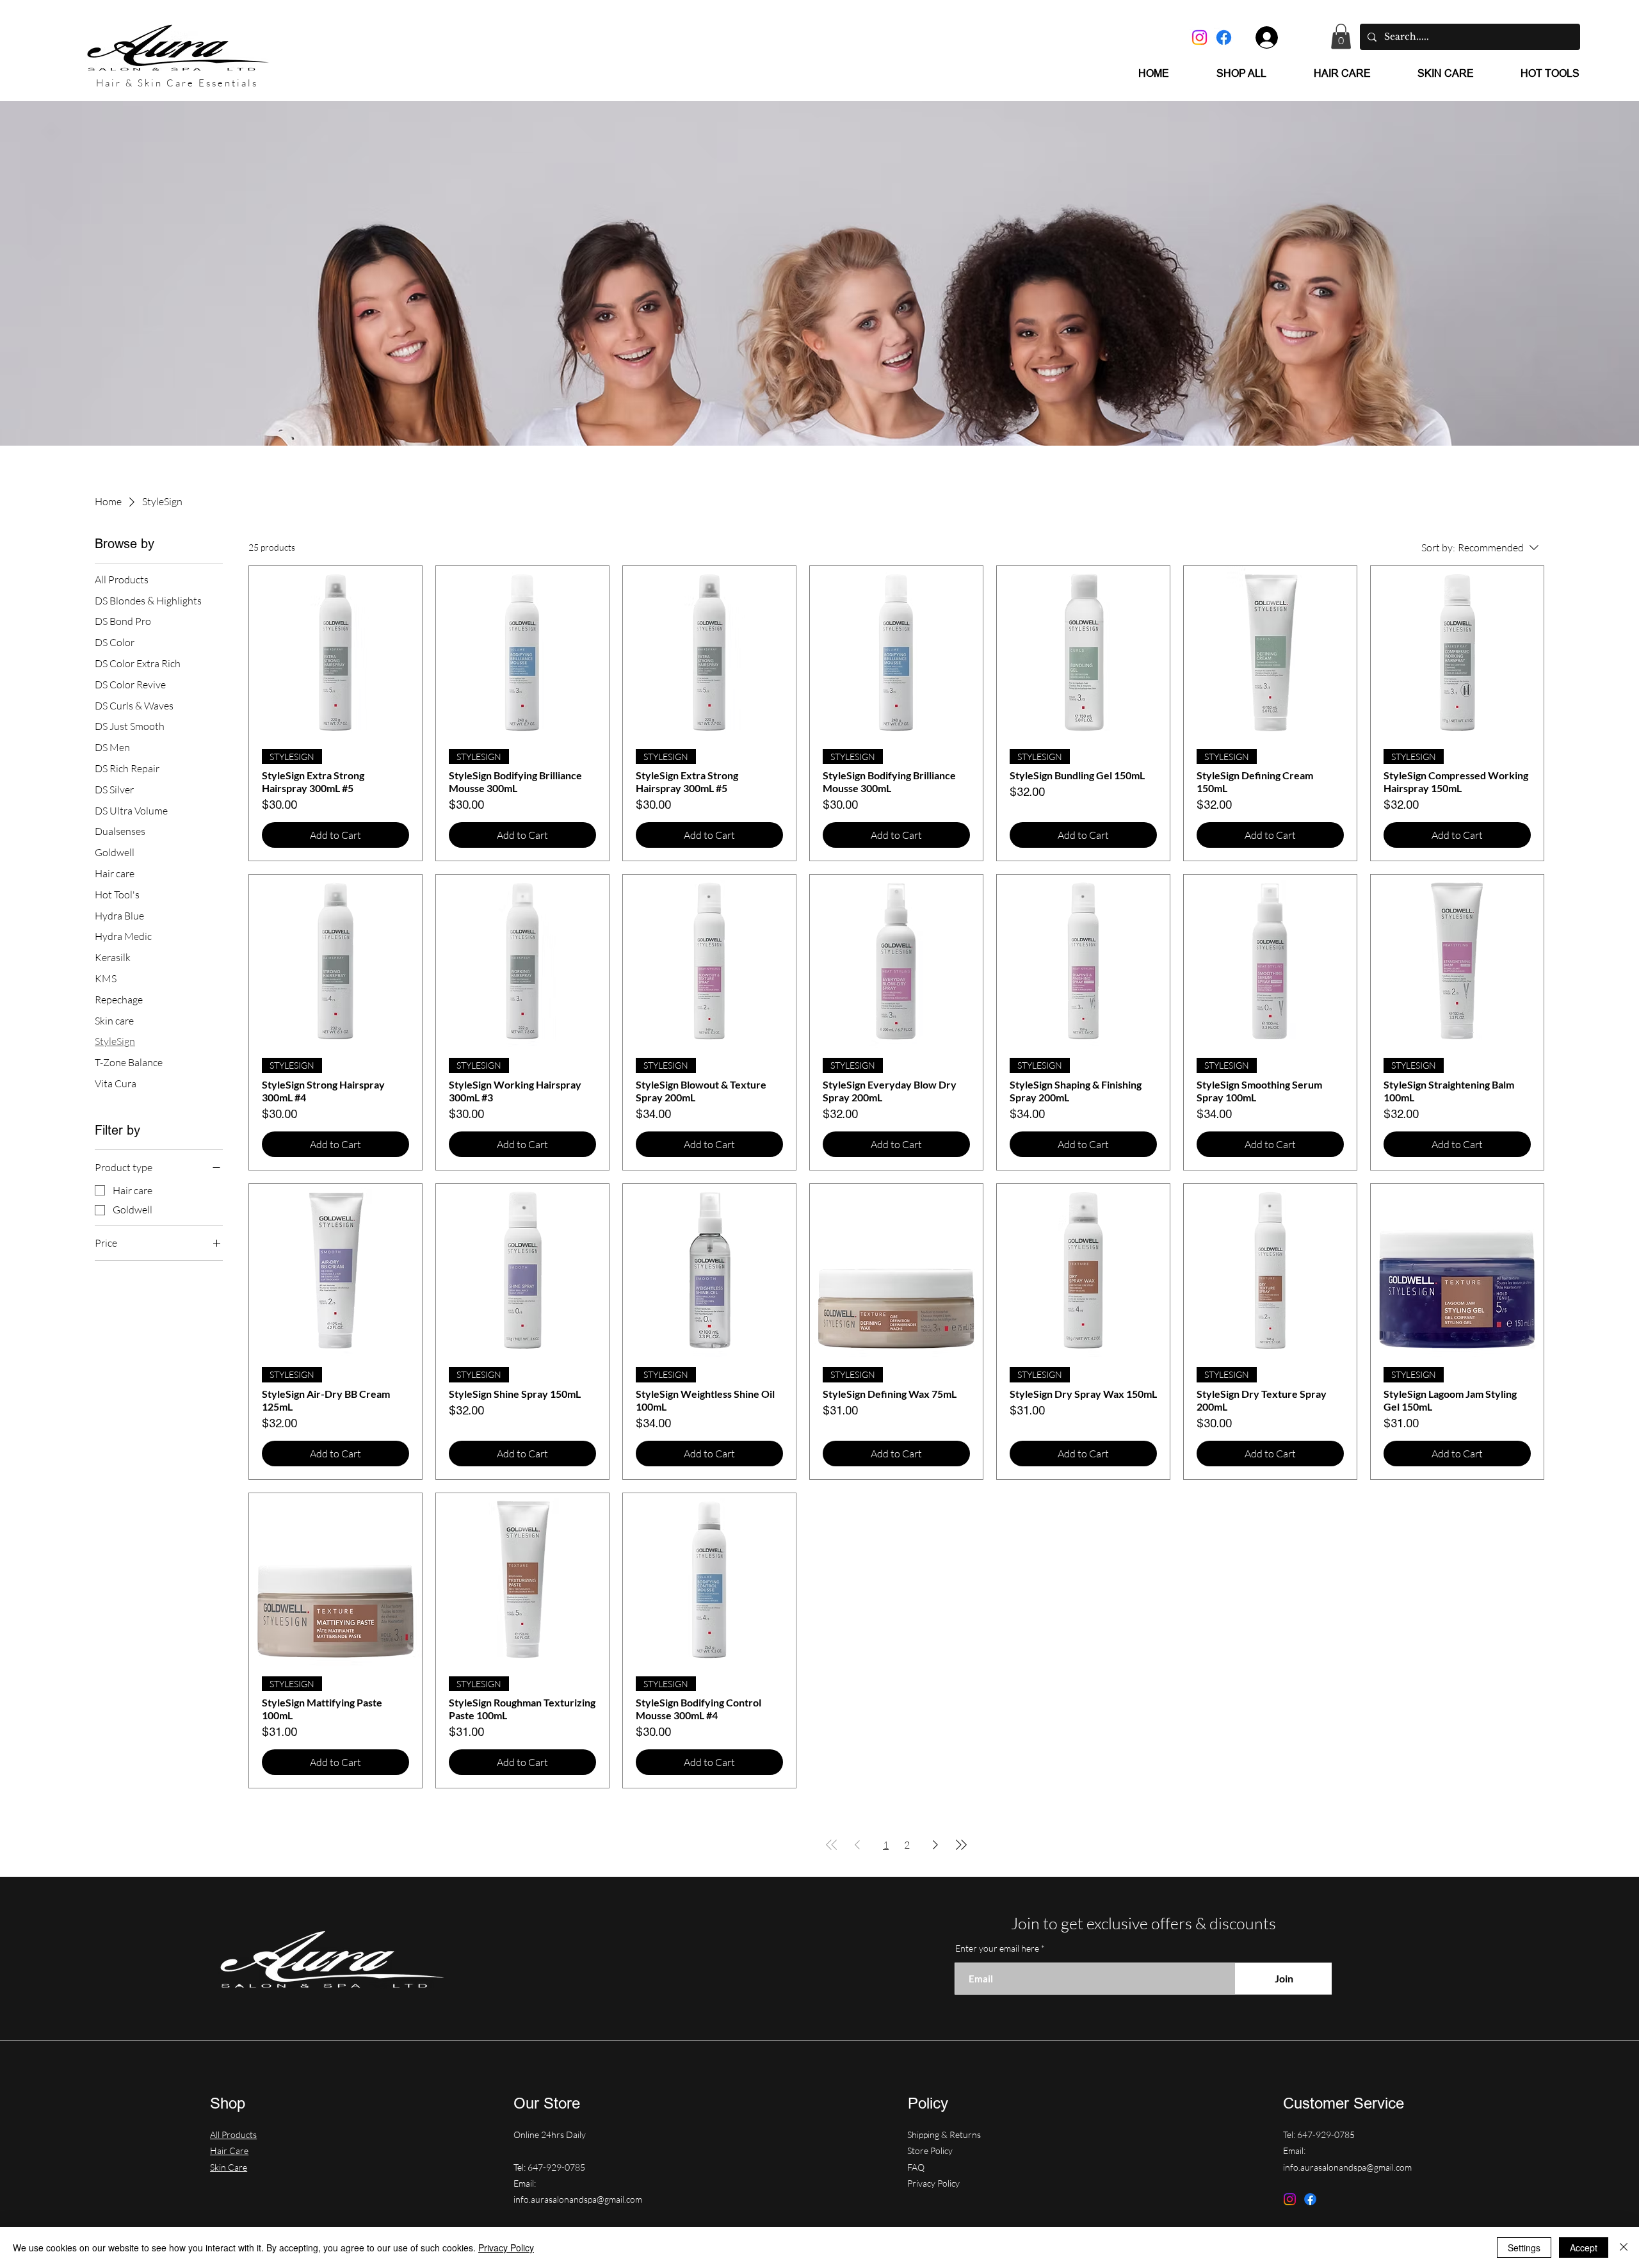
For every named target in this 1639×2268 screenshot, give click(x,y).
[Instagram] (1199, 37)
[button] (1341, 36)
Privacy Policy (933, 2183)
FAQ (916, 2167)
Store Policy (931, 2151)
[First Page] (832, 1845)
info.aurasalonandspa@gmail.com (578, 2199)
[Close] (1624, 2248)
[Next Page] (935, 1845)
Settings (1524, 2248)
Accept (1584, 2248)
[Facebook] (1224, 37)
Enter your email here (997, 1948)
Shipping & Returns (945, 2134)
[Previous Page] (857, 1845)
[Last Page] (961, 1845)
